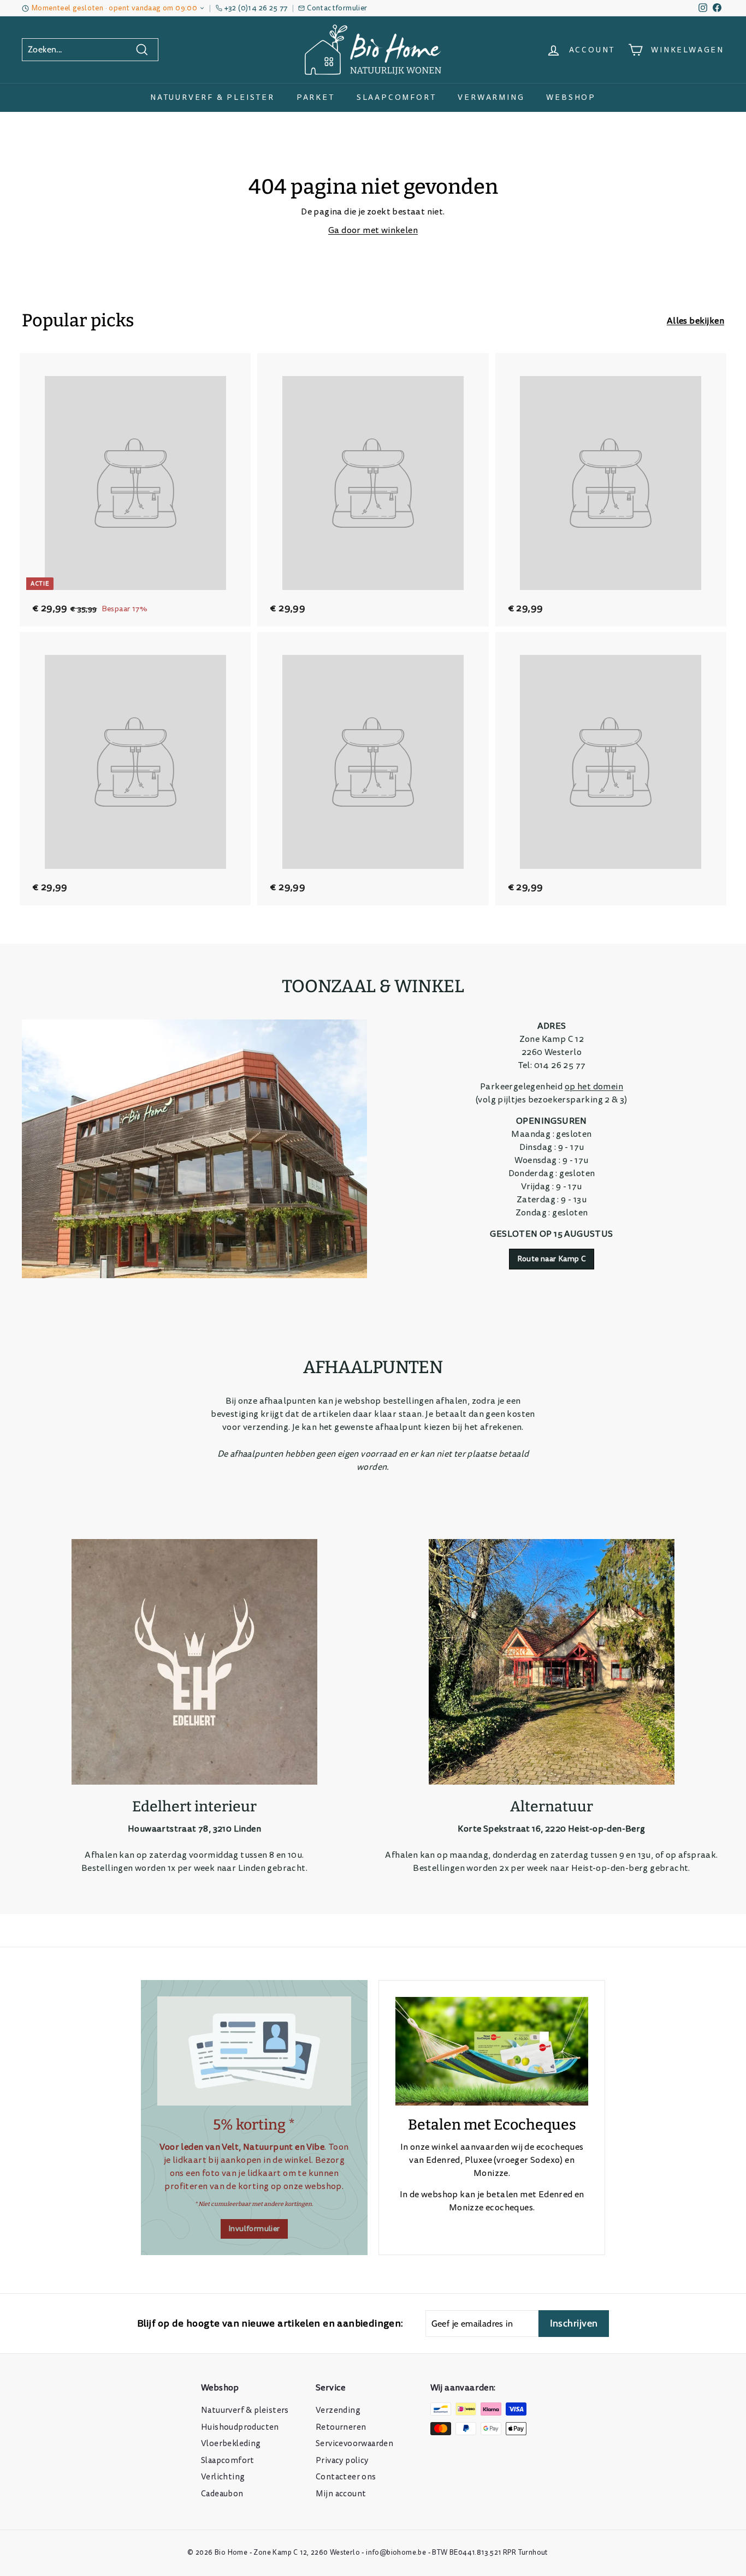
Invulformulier (254, 2229)
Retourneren (341, 2427)
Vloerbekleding (231, 2444)
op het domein (594, 1087)
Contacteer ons (346, 2477)
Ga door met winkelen (373, 230)
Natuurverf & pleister (212, 97)
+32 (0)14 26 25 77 (256, 8)
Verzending (338, 2410)
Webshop (571, 97)
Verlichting (223, 2477)
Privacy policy (342, 2461)
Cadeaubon (222, 2494)
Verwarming (491, 97)
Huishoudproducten (240, 2427)
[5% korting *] (254, 2051)
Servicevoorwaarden (354, 2444)
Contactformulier (337, 8)
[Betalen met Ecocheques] (492, 2051)
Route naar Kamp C (552, 1259)
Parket (316, 97)
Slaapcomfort (396, 97)
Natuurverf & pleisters (245, 2410)
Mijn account (341, 2494)
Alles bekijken (695, 321)
